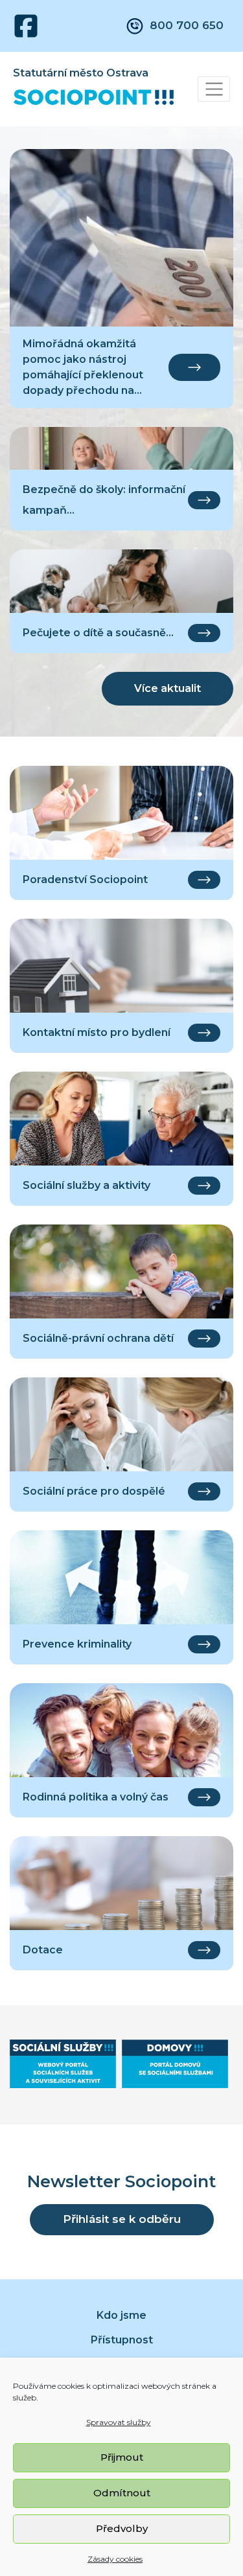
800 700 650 (187, 25)
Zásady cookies (115, 2559)
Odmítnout (122, 2493)
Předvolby (122, 2528)
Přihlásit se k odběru (122, 2219)
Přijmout (122, 2457)
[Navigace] (214, 89)
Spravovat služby (119, 2422)
